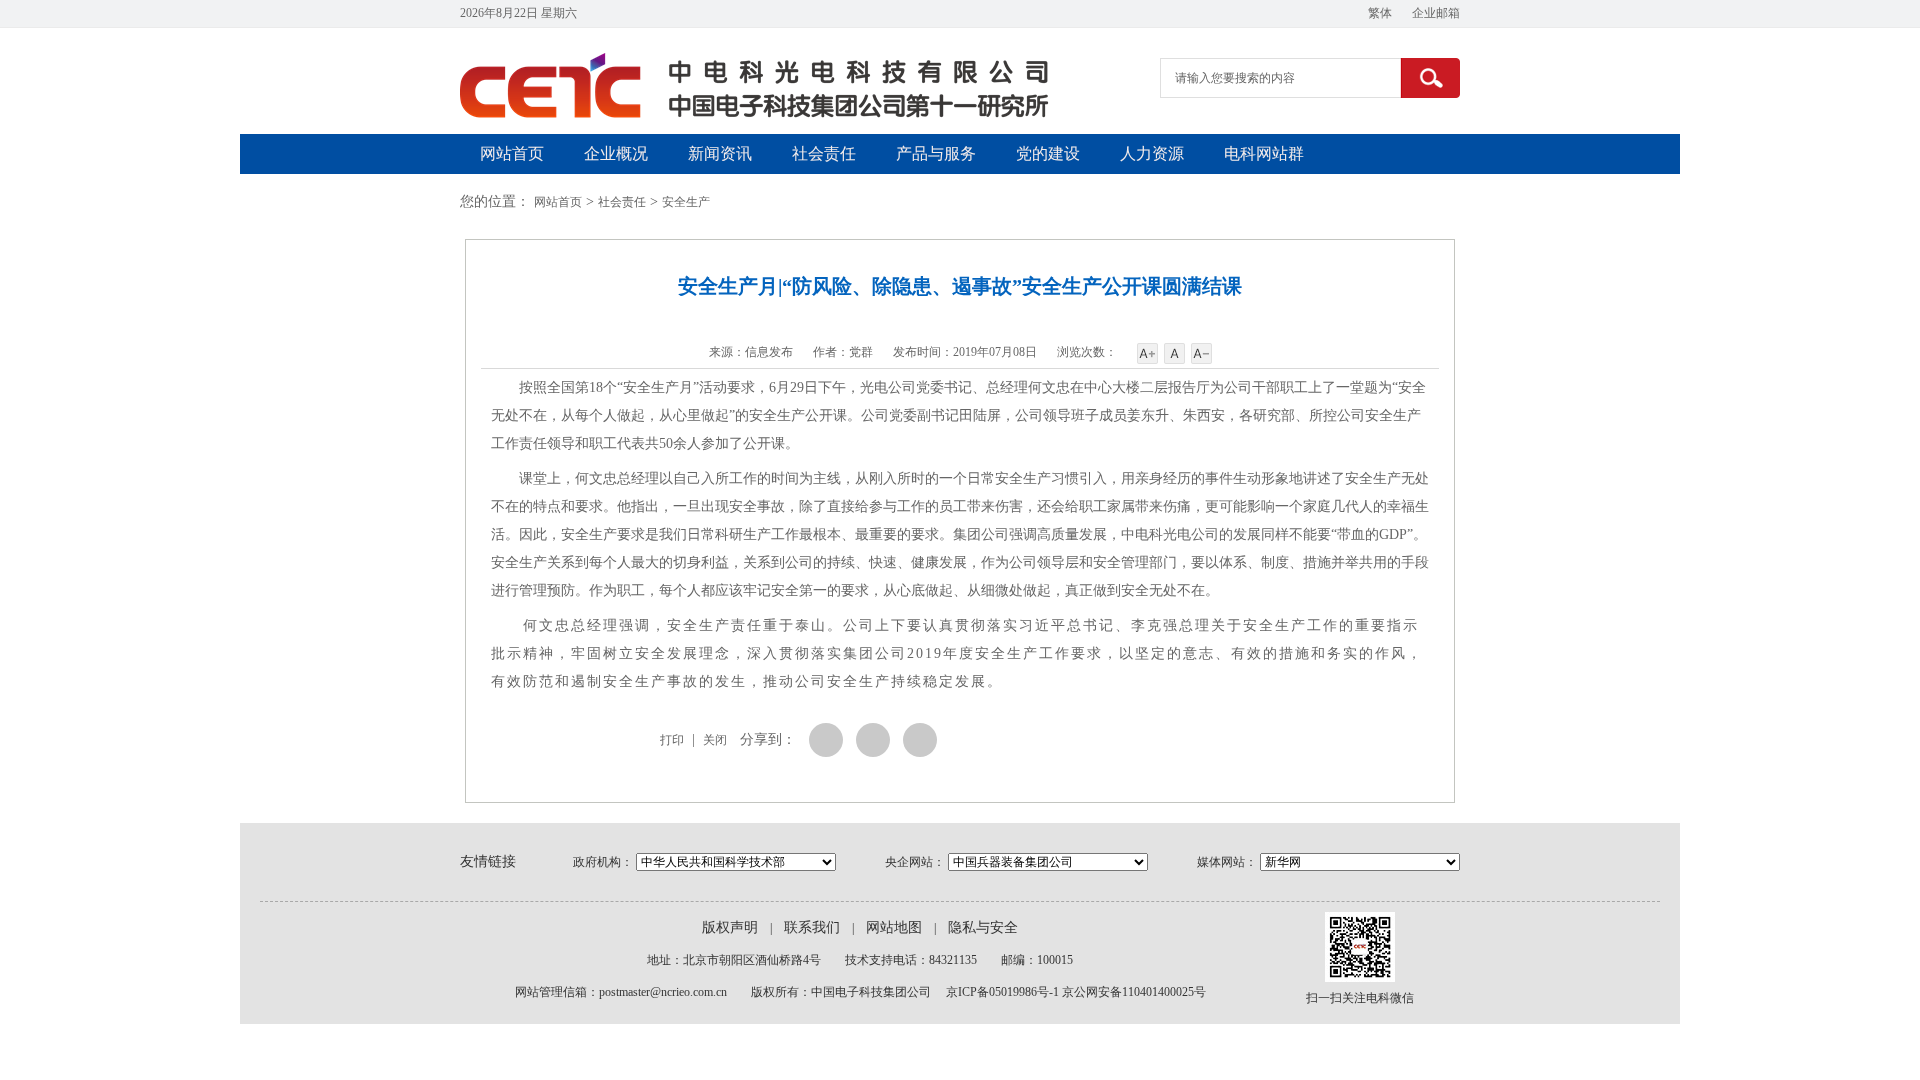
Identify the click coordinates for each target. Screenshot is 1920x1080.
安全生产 (686, 202)
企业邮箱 (1436, 13)
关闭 (715, 740)
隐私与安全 (983, 927)
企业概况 (616, 153)
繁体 (1380, 13)
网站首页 (512, 153)
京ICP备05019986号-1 (1002, 992)
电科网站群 (1264, 153)
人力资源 (1152, 153)
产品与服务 (936, 153)
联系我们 (812, 927)
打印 (672, 740)
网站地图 (894, 927)
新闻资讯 (720, 153)
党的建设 (1048, 153)
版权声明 (730, 927)
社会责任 (824, 153)
